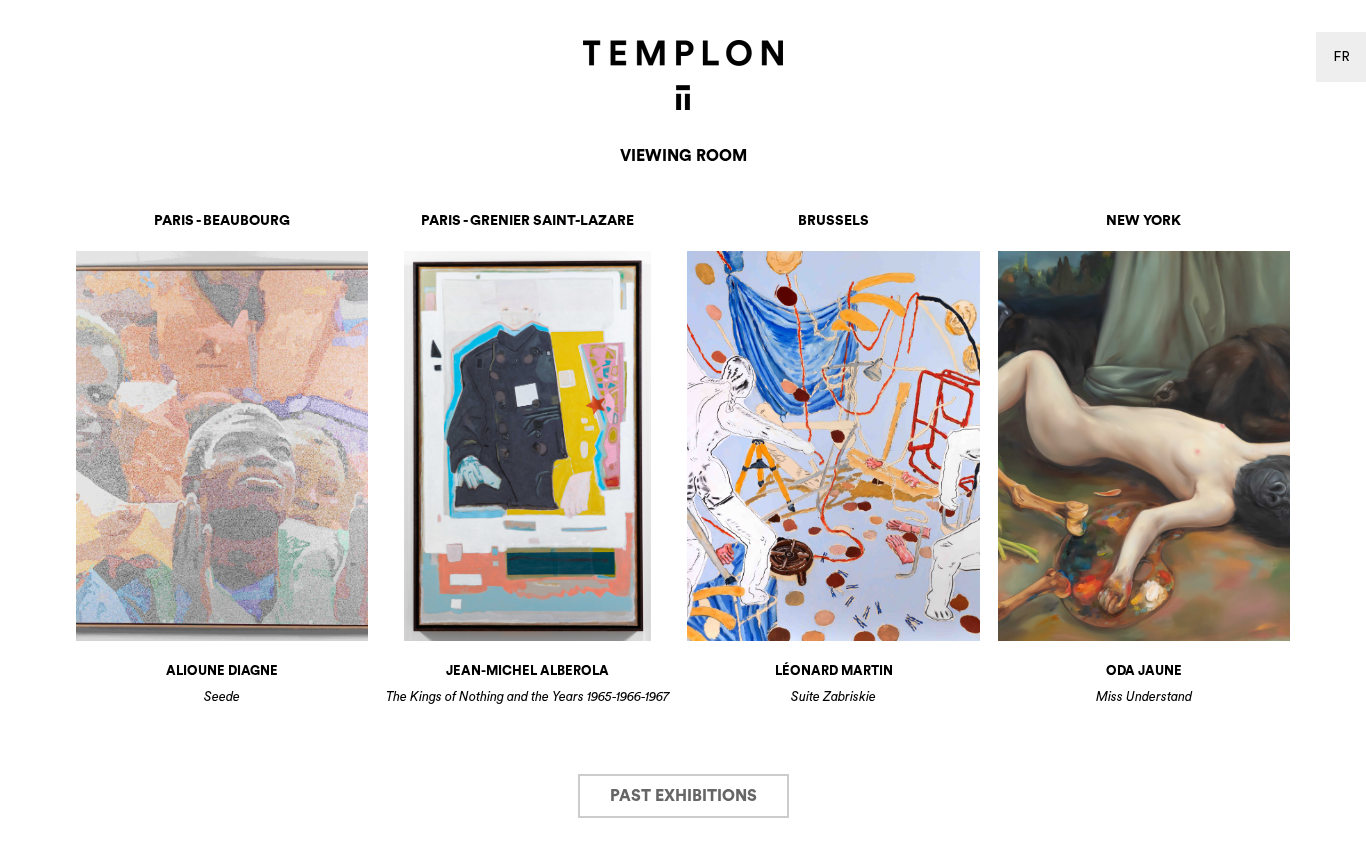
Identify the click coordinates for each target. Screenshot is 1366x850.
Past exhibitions (683, 796)
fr (1341, 57)
